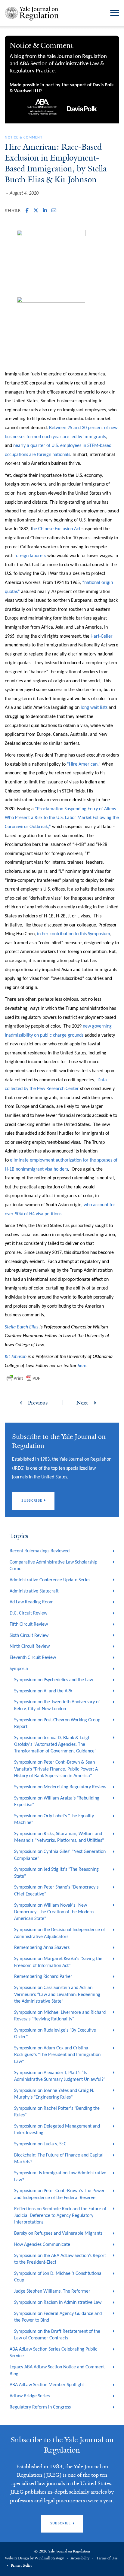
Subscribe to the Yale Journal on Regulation (62, 2445)
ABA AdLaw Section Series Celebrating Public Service (53, 2353)
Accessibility (80, 2558)
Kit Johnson (16, 1357)
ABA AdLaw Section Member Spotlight (47, 2385)
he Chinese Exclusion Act (56, 529)
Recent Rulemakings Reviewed (40, 1551)
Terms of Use (107, 2558)
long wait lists (94, 708)
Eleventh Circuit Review (33, 1658)
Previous (38, 1403)
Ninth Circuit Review (30, 1647)
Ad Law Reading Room (32, 1602)
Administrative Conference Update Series (50, 1580)
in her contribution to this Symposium (74, 934)
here (82, 1366)
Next (82, 1403)
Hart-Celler (102, 636)
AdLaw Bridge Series (30, 2396)
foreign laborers (30, 556)
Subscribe (32, 1501)
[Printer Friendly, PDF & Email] (23, 1378)
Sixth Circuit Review (29, 1636)
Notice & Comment (23, 138)
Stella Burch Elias (22, 1327)
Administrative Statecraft (34, 1591)
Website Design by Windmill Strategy (34, 2558)
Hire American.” (85, 764)
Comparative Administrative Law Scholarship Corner (53, 1566)
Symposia (19, 1669)
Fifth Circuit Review (29, 1624)
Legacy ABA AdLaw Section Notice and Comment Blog (57, 2370)
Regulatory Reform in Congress (40, 2407)
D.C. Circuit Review (28, 1613)
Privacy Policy (22, 2565)
